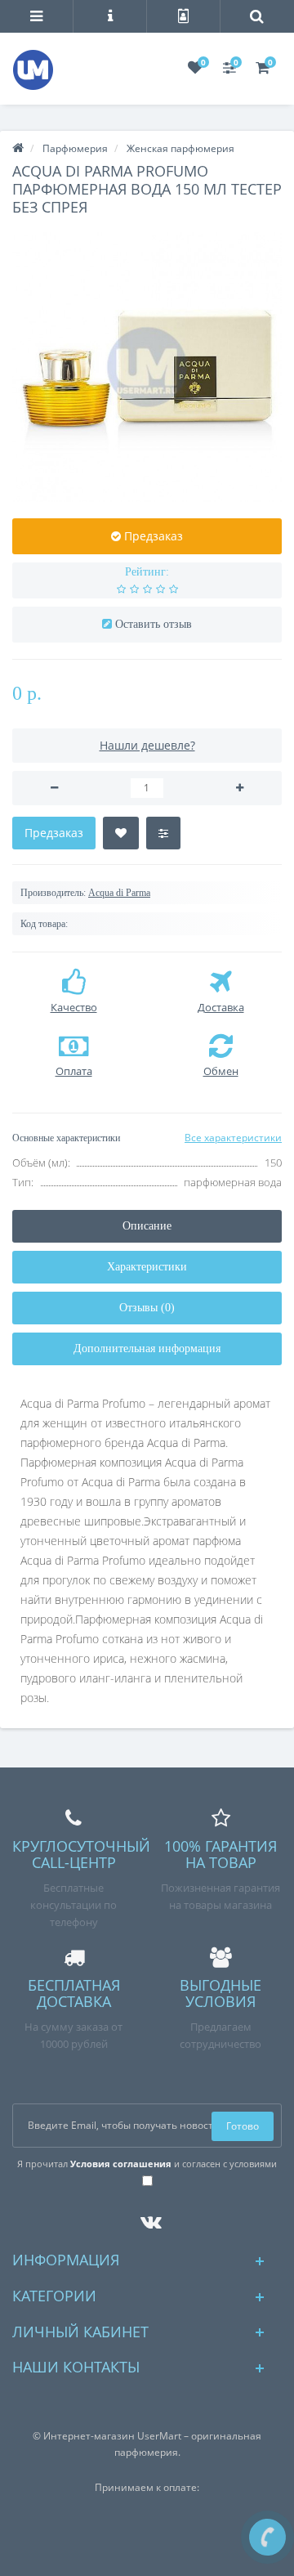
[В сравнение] (163, 833)
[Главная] (18, 148)
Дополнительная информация (147, 1348)
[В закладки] (121, 833)
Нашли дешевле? (147, 745)
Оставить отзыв (154, 624)
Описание (147, 1226)
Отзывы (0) (147, 1308)
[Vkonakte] (147, 2218)
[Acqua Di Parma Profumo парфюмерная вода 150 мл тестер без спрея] (147, 367)
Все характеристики (233, 1138)
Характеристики (147, 1267)
